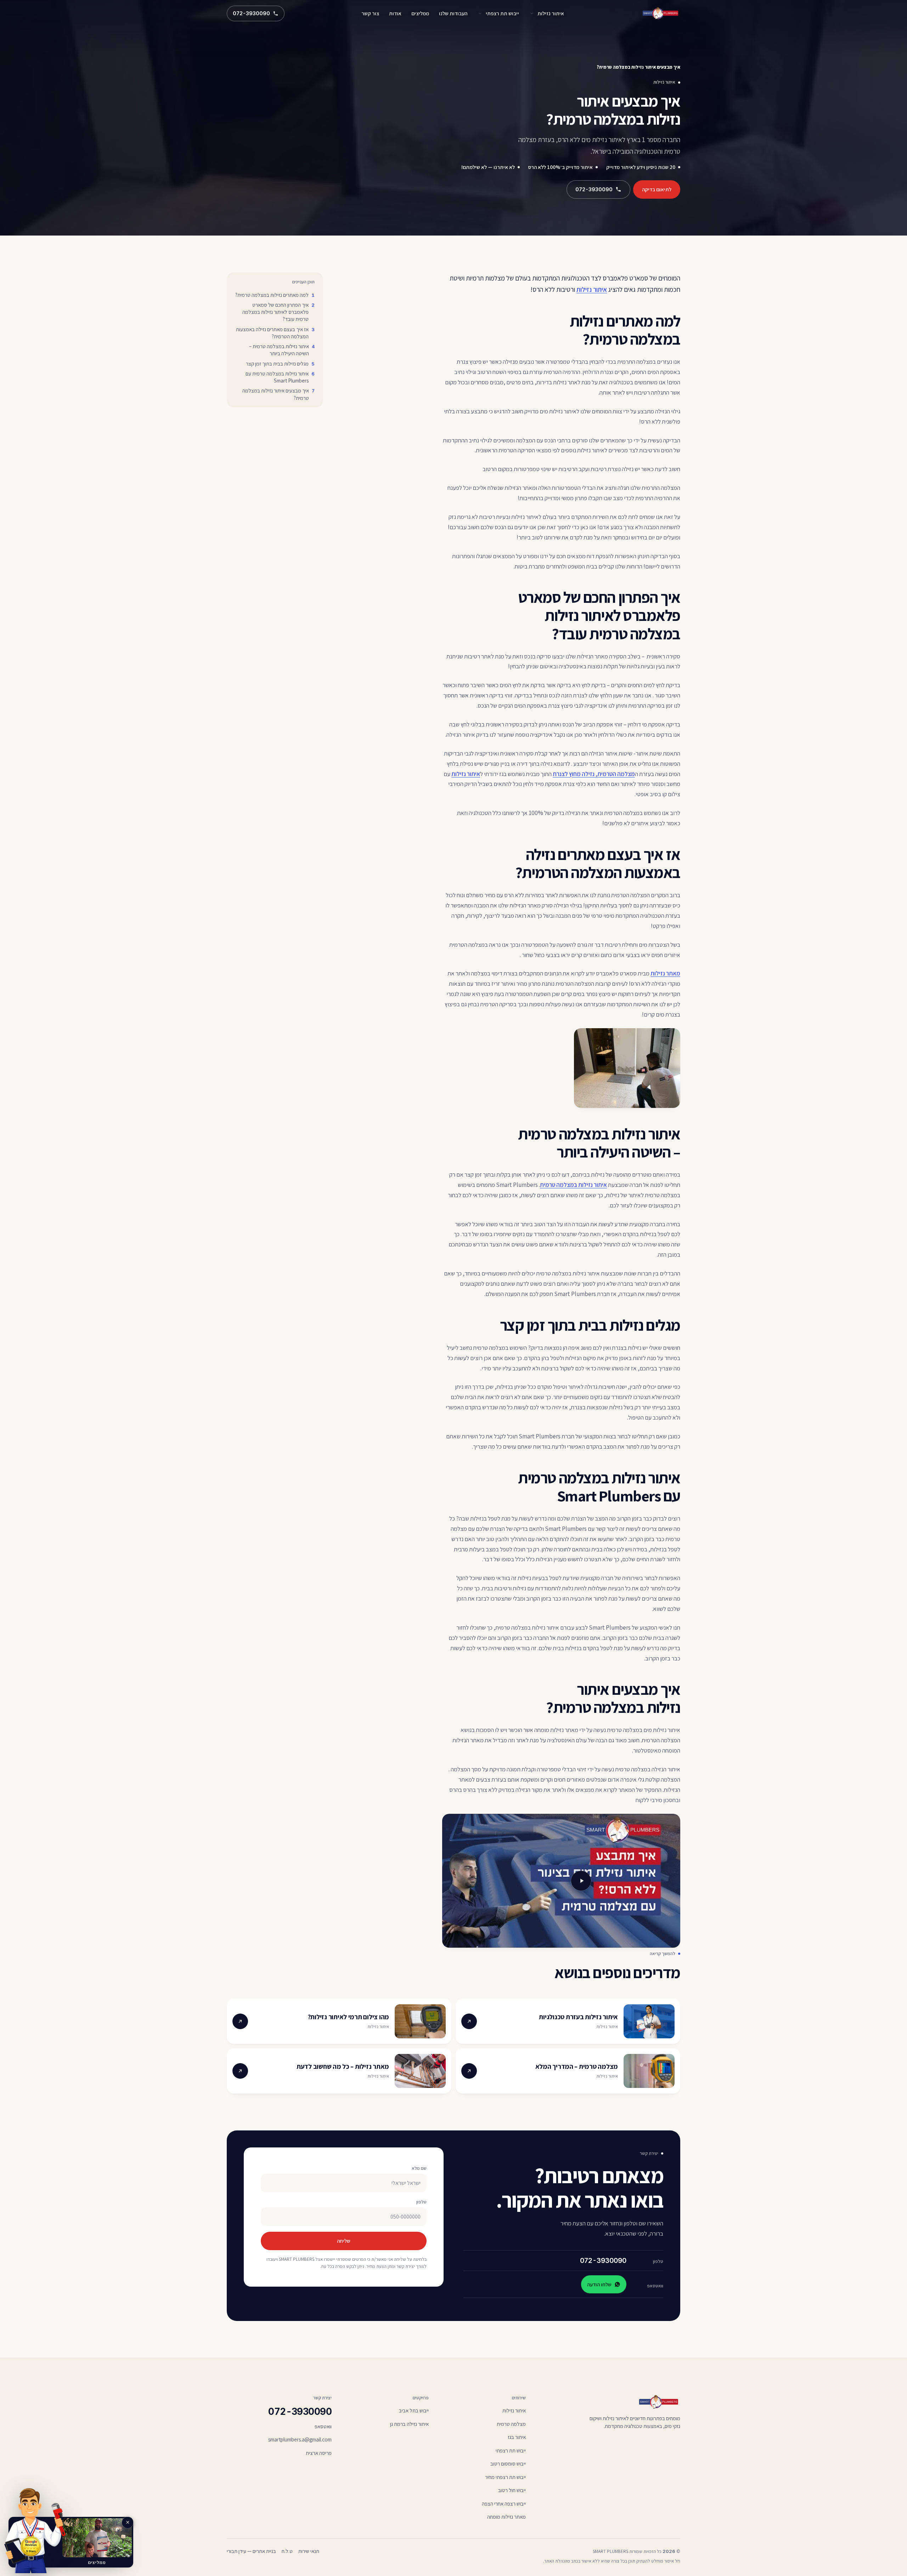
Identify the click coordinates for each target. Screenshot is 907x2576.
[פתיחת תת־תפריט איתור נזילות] (532, 13)
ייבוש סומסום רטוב (508, 2464)
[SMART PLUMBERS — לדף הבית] (661, 13)
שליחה (344, 2241)
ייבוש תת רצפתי (502, 13)
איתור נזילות (551, 13)
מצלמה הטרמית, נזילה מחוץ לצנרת (594, 774)
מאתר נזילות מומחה (506, 2517)
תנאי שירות (309, 2551)
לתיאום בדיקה (657, 189)
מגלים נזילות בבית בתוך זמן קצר (277, 364)
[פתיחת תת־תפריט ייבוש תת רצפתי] (480, 13)
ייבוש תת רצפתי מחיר (505, 2477)
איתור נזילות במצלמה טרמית (573, 1185)
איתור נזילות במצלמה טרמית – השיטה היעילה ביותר (279, 350)
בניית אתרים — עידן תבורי (251, 2551)
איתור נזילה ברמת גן (409, 2424)
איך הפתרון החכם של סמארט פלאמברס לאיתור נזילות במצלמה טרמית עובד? (275, 312)
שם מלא (419, 2168)
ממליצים (420, 13)
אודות (395, 13)
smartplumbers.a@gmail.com (300, 2439)
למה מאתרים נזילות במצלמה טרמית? (272, 295)
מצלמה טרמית (511, 2424)
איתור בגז (517, 2437)
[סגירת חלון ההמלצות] (128, 2523)
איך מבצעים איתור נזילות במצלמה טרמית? (276, 394)
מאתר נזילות (665, 973)
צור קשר (370, 13)
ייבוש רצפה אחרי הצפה (504, 2504)
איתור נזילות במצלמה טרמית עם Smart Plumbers (277, 377)
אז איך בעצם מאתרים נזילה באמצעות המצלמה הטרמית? (272, 333)
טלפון (421, 2202)
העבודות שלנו (453, 13)
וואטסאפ (323, 2426)
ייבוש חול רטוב (512, 2490)
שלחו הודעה (599, 2284)
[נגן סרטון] (561, 1881)
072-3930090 (603, 2261)
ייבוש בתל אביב (414, 2410)
